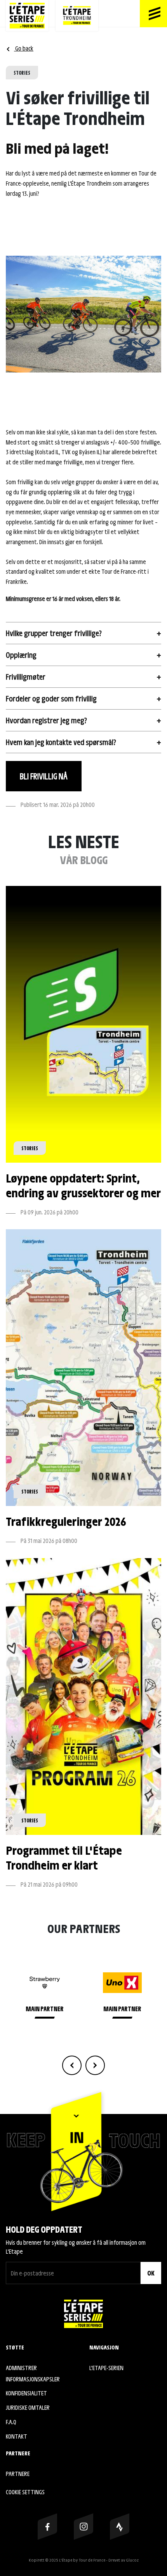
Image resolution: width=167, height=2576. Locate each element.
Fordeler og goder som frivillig (51, 698)
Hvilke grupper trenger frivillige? (54, 633)
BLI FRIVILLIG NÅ (44, 776)
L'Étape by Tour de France (82, 2560)
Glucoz (132, 2560)
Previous (72, 2065)
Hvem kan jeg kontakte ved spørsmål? (61, 742)
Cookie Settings (25, 2492)
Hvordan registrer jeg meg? (46, 720)
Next (95, 2065)
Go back (24, 48)
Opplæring (21, 655)
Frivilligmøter (26, 677)
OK (151, 2273)
